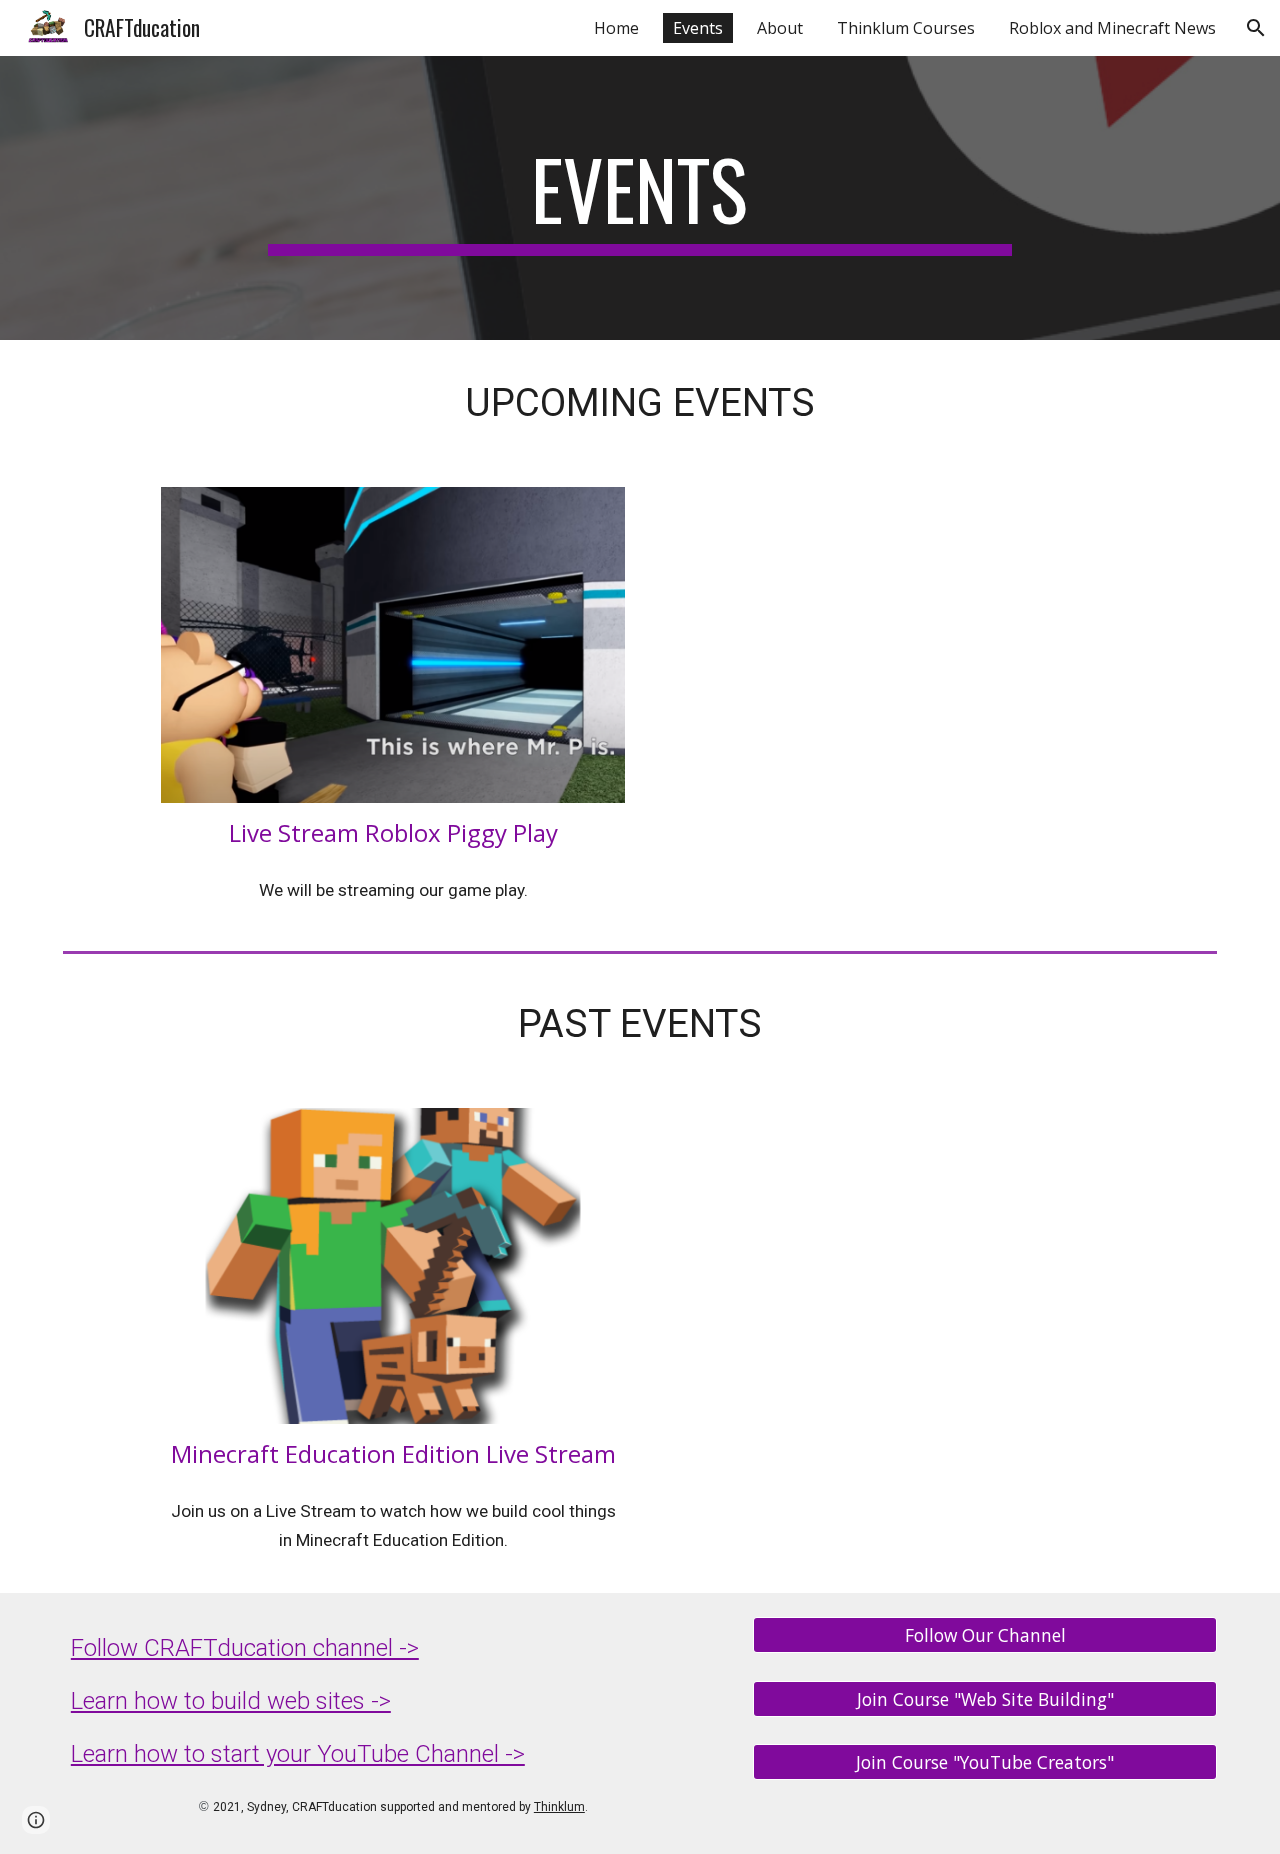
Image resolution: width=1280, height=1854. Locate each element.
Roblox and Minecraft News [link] (1112, 28)
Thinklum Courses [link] (906, 28)
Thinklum (559, 1807)
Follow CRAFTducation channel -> (245, 1648)
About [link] (780, 28)
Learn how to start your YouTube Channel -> (298, 1754)
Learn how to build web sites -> (231, 1701)
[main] (640, 198)
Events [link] (698, 28)
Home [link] (616, 28)
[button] (1256, 28)
